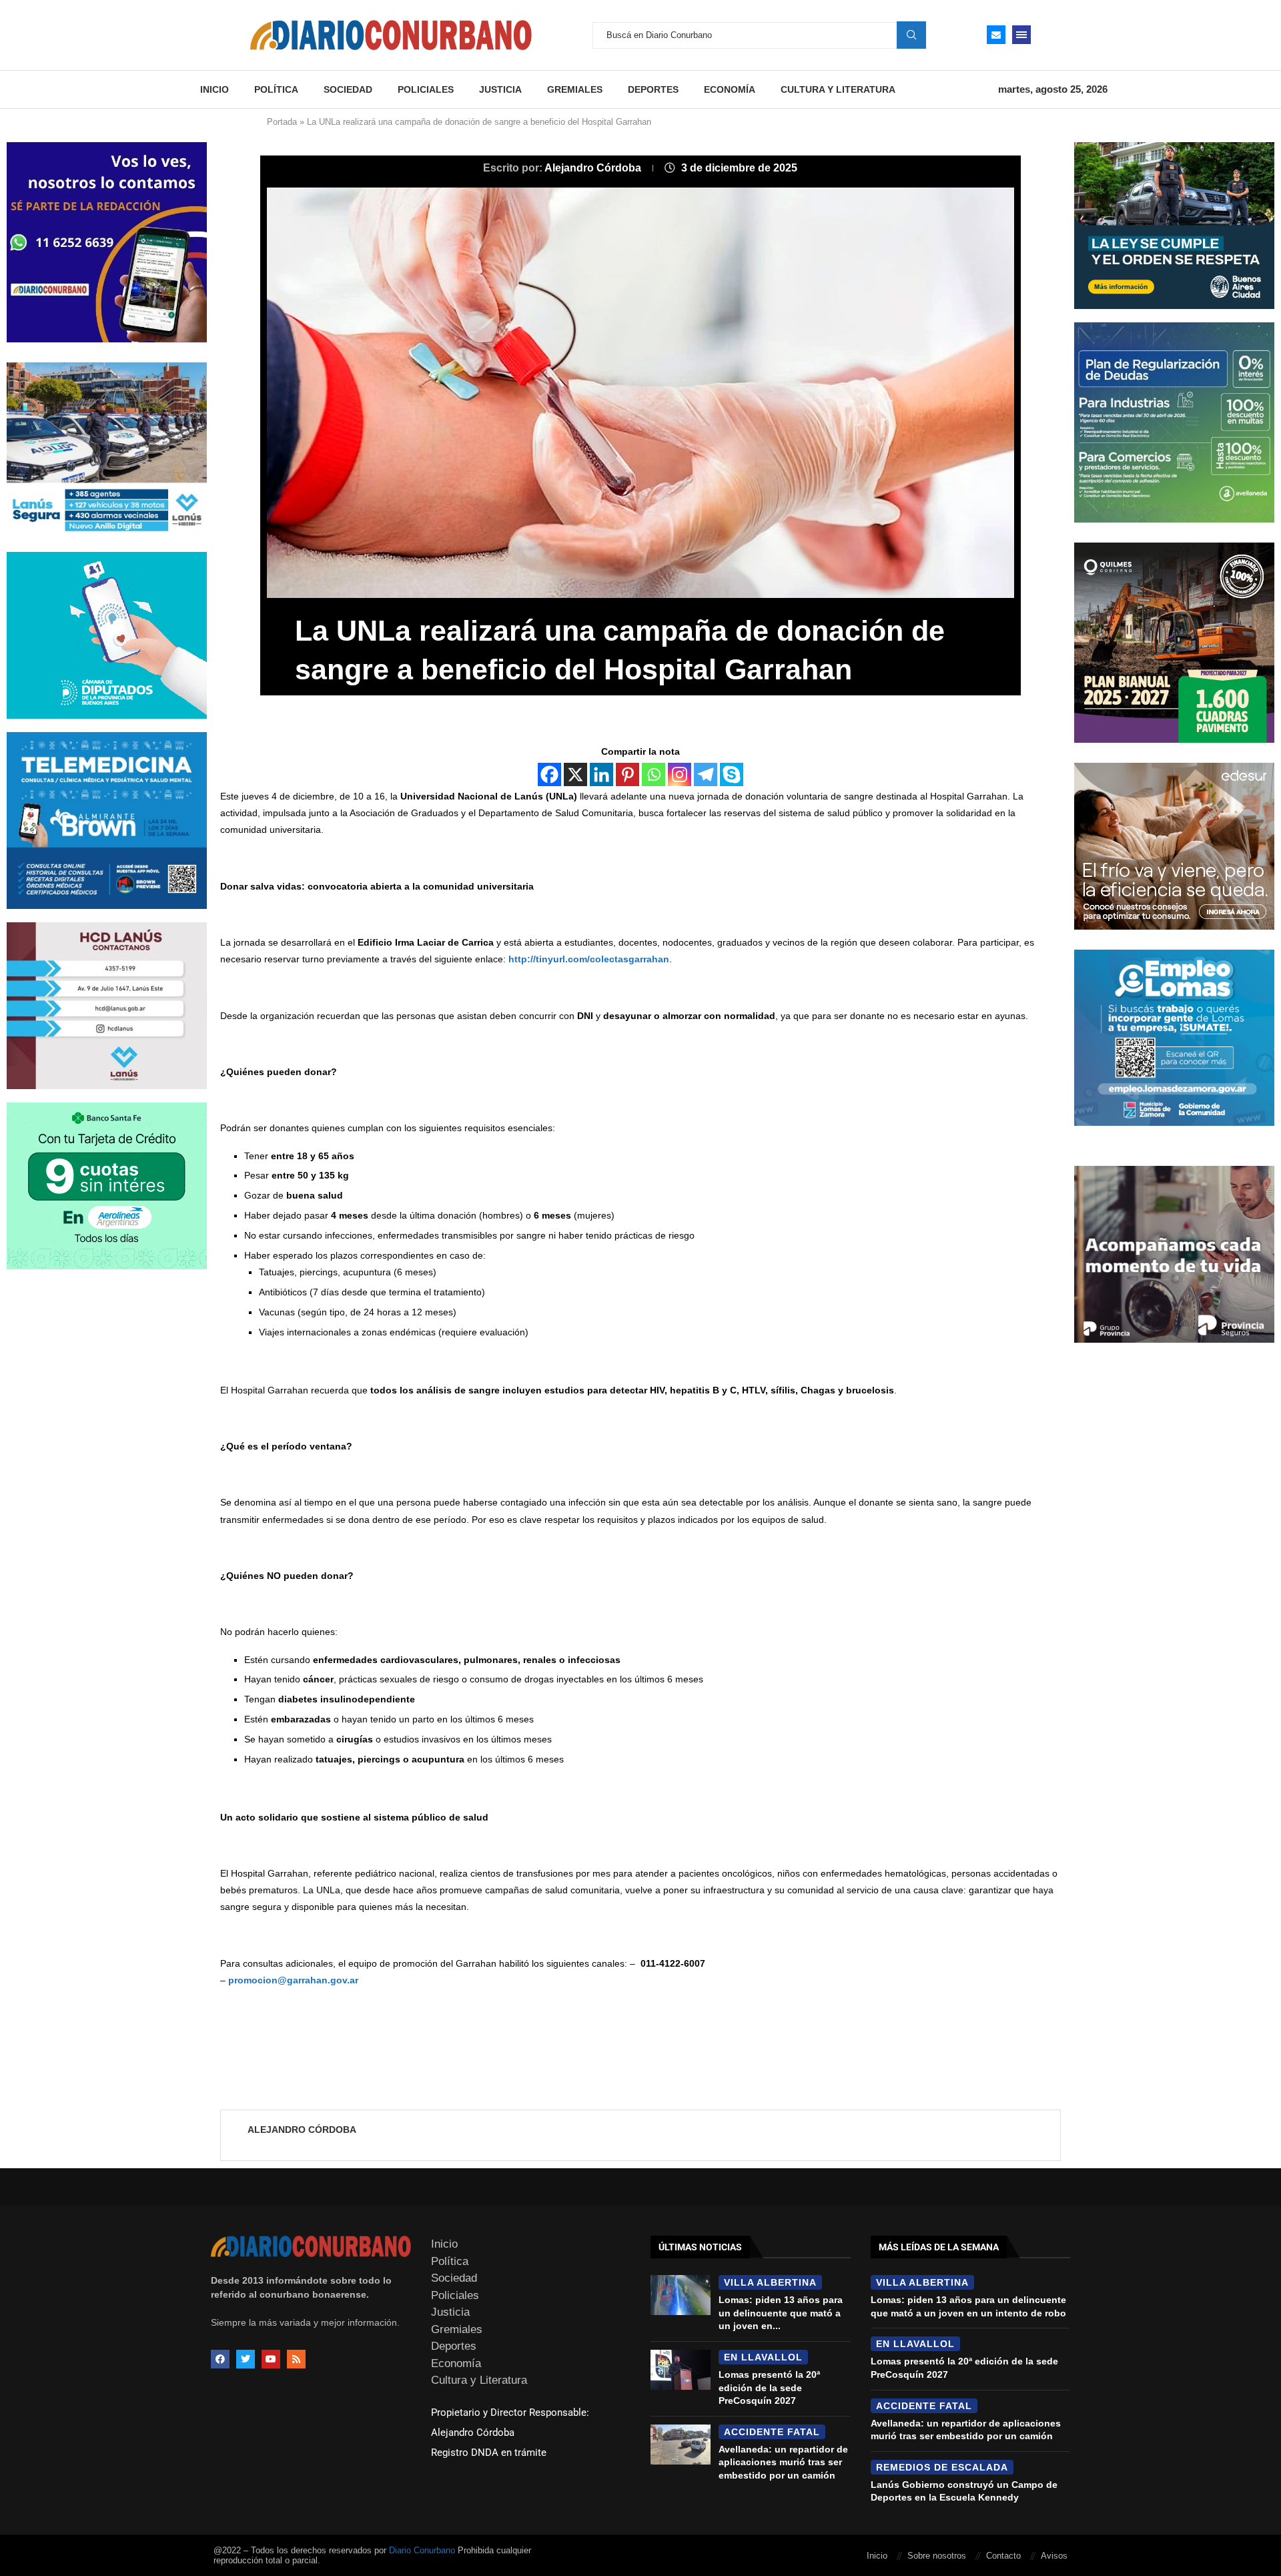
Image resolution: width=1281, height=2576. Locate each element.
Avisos (1054, 2556)
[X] (575, 774)
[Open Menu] (1021, 35)
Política (276, 89)
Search (911, 35)
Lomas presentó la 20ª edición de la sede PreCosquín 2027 (769, 2387)
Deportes (653, 89)
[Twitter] (246, 2359)
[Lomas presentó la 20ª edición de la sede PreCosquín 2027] (681, 2370)
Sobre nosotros (937, 2556)
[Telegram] (706, 774)
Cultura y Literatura (838, 89)
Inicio (215, 89)
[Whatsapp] (654, 774)
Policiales (426, 89)
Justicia (500, 89)
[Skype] (732, 774)
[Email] (996, 35)
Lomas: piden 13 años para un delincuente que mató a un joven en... (781, 2313)
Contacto (1003, 2556)
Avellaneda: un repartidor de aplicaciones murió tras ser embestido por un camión (783, 2462)
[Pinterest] (627, 774)
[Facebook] (549, 774)
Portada (282, 122)
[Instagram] (680, 774)
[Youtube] (271, 2359)
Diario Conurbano (422, 2550)
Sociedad (348, 89)
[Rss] (296, 2359)
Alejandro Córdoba (594, 168)
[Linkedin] (601, 774)
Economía (730, 89)
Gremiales (575, 89)
